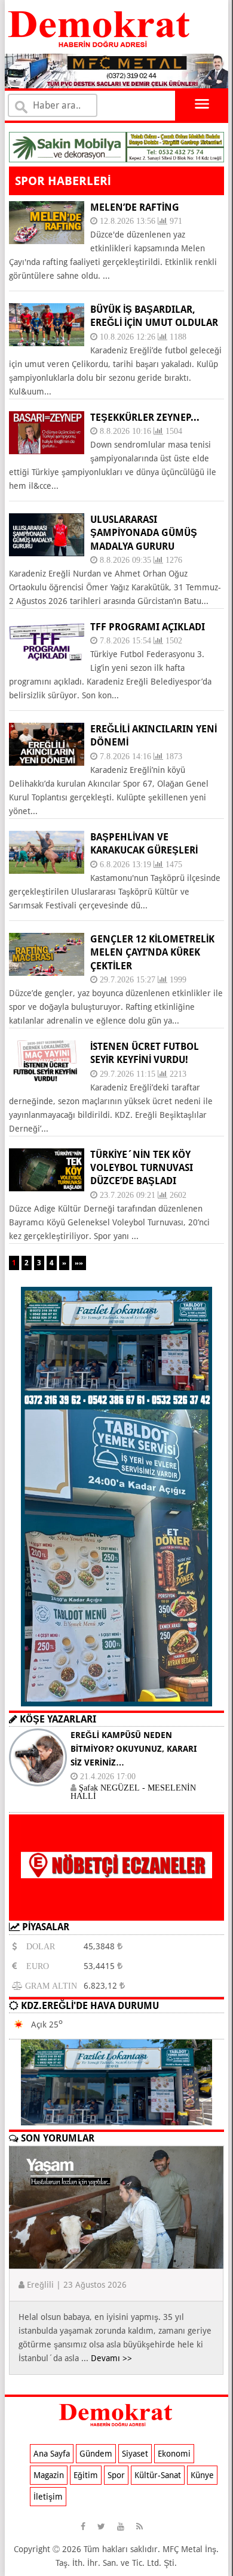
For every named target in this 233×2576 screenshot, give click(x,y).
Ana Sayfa (52, 2454)
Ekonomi (174, 2454)
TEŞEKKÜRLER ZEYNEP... (145, 417)
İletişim (48, 2497)
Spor (116, 2475)
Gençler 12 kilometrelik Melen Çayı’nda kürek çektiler (152, 953)
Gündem (96, 2454)
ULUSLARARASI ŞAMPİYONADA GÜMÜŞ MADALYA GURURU (144, 533)
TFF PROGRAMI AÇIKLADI (148, 627)
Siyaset (135, 2454)
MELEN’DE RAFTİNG (135, 207)
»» (79, 1263)
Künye (202, 2475)
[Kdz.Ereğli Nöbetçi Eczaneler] (116, 1911)
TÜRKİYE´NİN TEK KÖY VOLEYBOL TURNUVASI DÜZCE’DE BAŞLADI (142, 1168)
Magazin (49, 2475)
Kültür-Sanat (158, 2475)
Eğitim (86, 2475)
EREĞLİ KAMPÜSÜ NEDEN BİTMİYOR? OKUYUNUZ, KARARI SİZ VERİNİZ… (134, 1749)
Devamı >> (111, 2358)
